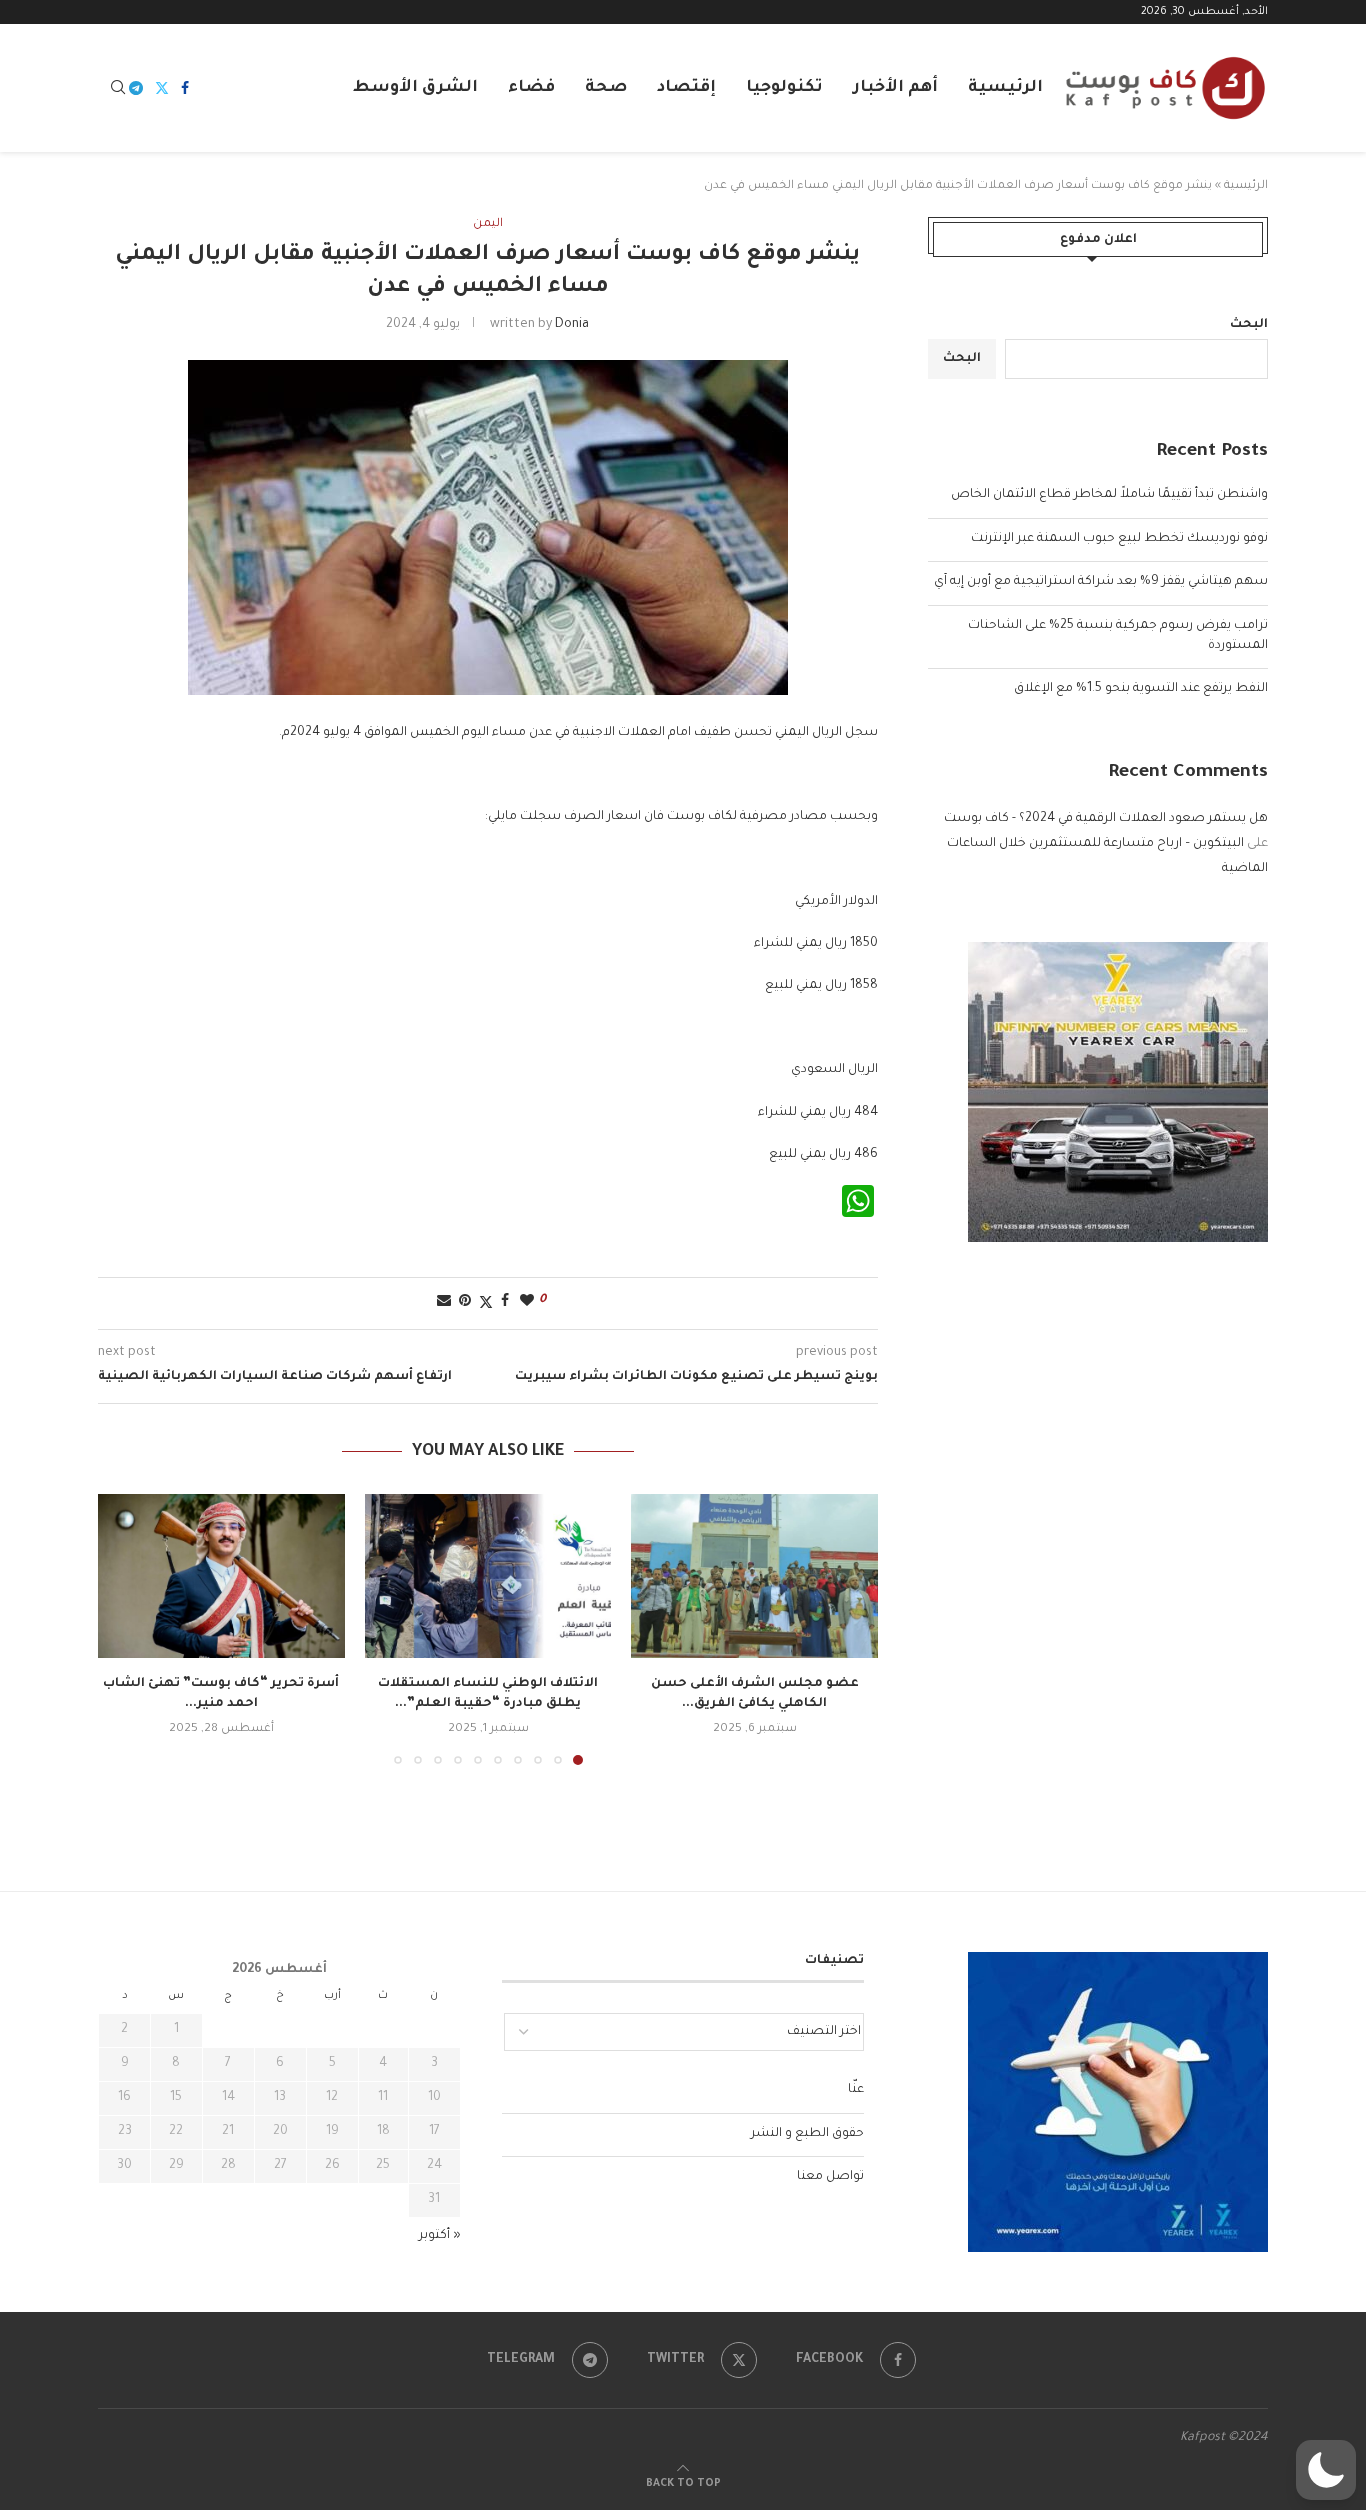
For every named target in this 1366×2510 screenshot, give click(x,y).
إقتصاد (686, 88)
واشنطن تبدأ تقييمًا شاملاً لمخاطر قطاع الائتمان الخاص (1109, 495)
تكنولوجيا (784, 88)
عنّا (856, 2090)
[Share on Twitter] (486, 1303)
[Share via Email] (444, 1302)
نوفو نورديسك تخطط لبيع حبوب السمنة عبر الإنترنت (1119, 539)
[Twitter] (162, 88)
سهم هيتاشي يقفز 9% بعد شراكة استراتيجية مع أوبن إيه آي (1101, 582)
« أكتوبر (440, 2236)
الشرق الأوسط (415, 88)
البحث (1249, 325)
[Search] (118, 88)
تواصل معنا (830, 2177)
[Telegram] (136, 88)
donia (572, 325)
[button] (125, 1628)
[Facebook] (185, 88)
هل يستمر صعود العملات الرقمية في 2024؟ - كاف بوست (1106, 819)
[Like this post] (527, 1302)
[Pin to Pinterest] (465, 1302)
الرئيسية (1005, 88)
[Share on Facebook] (505, 1302)
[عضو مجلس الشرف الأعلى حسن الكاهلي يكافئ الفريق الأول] (754, 1576)
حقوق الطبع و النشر (807, 2134)
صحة (606, 88)
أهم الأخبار (895, 88)
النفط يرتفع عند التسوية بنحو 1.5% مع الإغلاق (1141, 689)
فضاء (531, 88)
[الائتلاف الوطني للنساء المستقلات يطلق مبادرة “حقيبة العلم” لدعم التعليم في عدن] (488, 1576)
